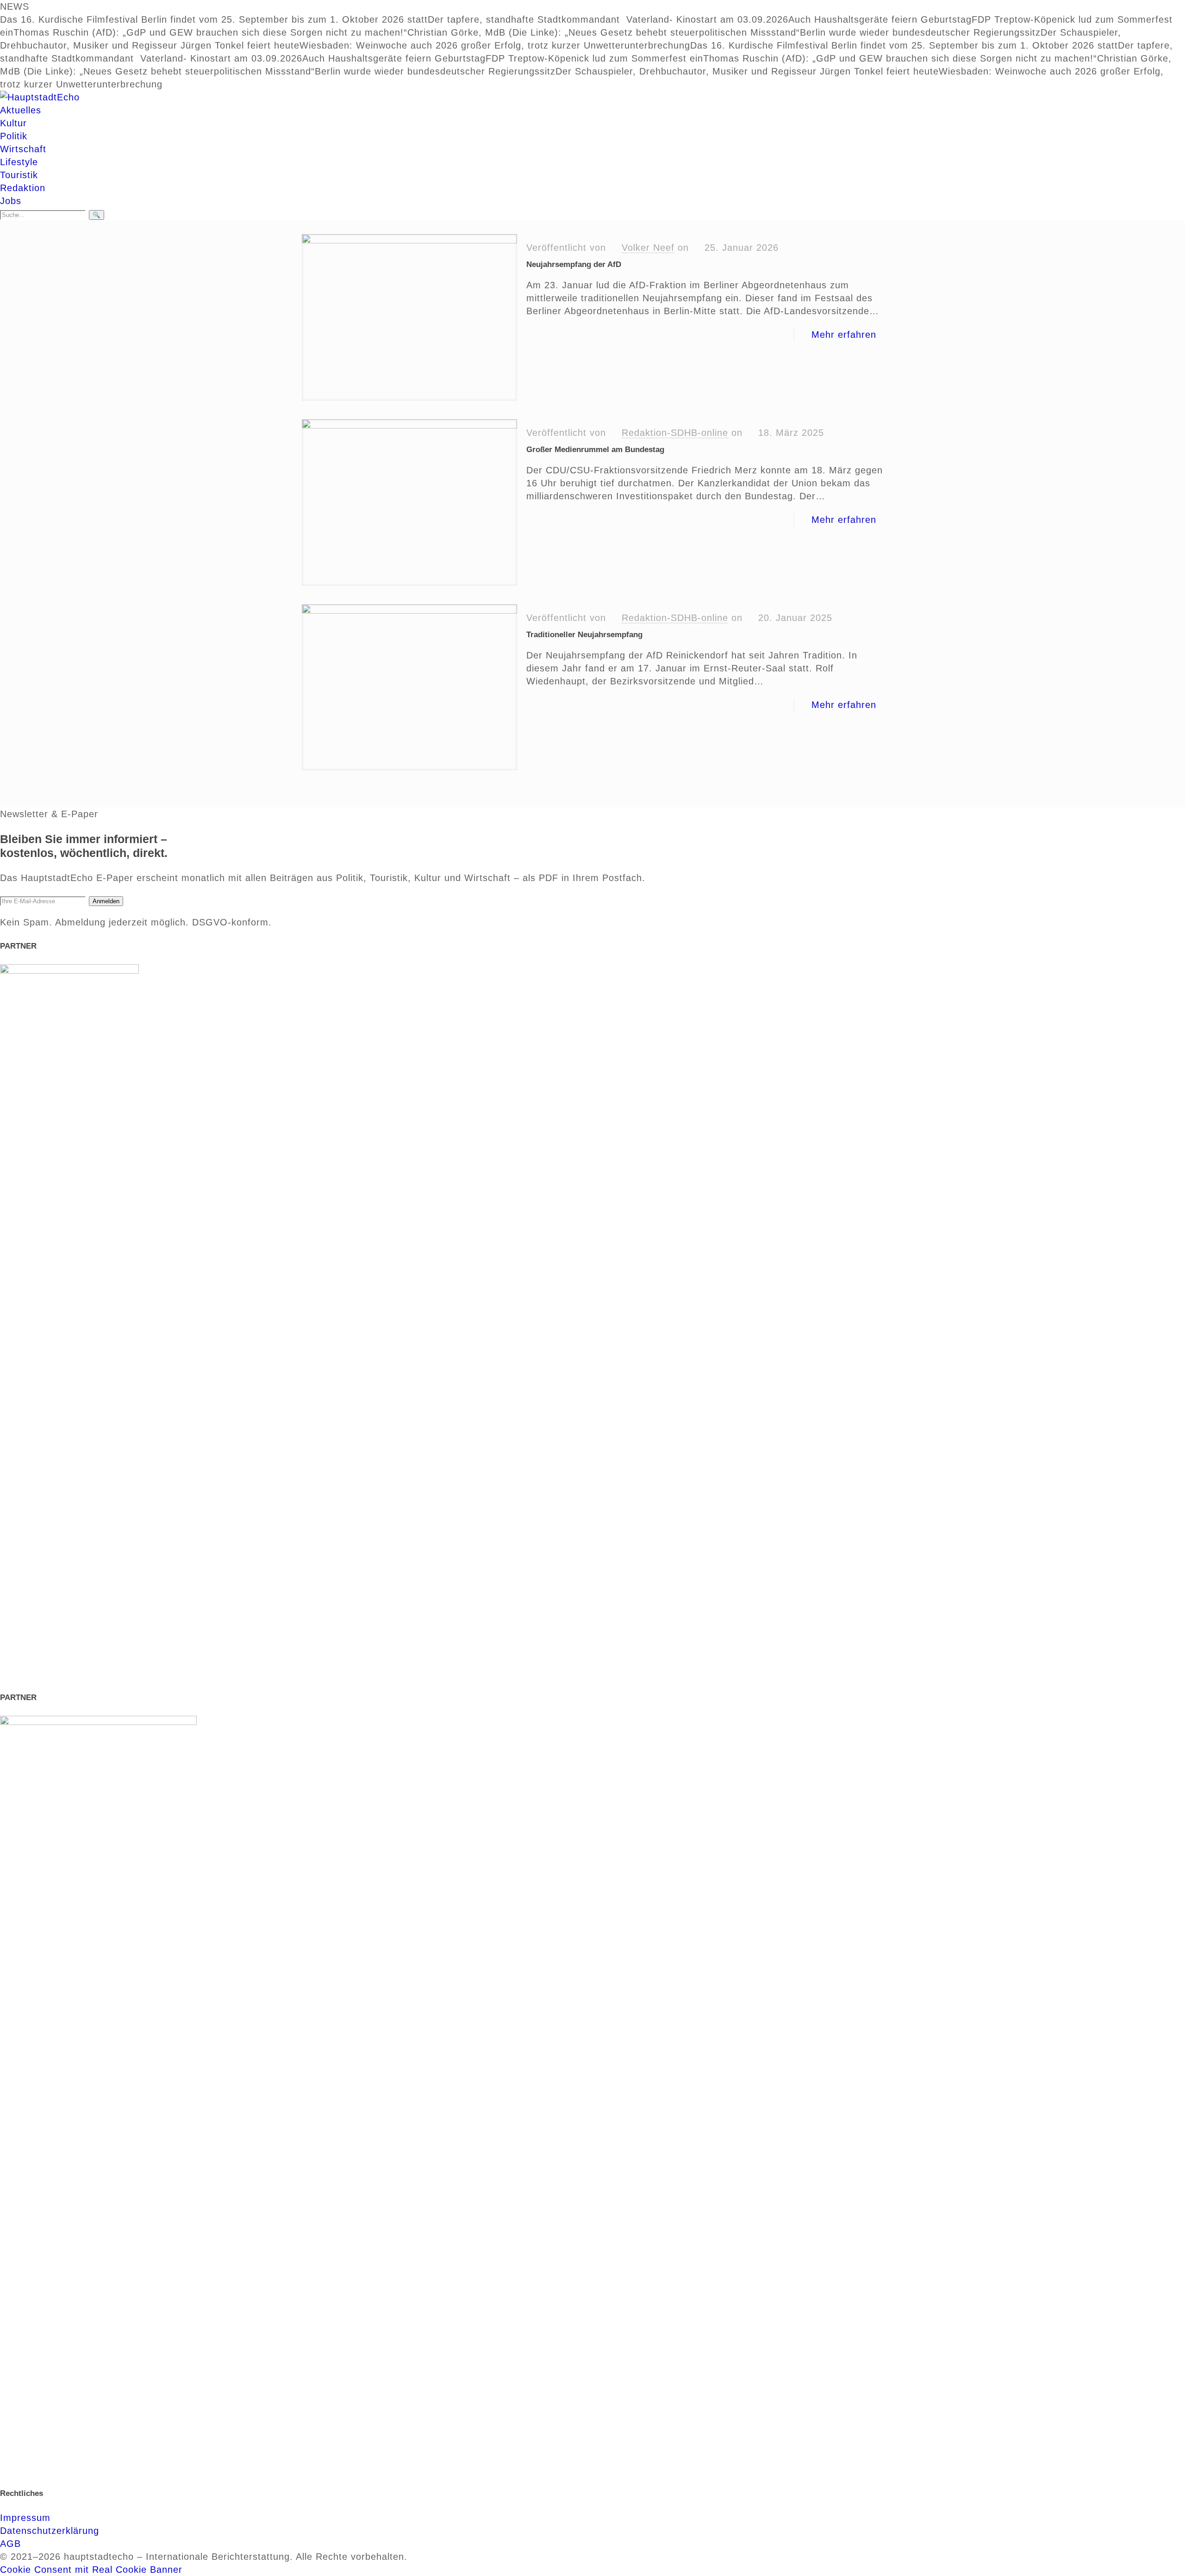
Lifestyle (19, 162)
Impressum (25, 2518)
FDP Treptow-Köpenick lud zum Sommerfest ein (594, 58)
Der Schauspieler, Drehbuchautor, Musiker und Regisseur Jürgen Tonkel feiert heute (747, 71)
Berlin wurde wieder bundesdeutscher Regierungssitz (920, 32)
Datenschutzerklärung (50, 2531)
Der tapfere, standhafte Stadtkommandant (527, 19)
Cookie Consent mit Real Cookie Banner (91, 2570)
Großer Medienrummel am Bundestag (595, 450)
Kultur (13, 123)
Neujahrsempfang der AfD (574, 264)
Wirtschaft (23, 149)
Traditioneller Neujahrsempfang (584, 635)
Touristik (19, 175)
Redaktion (23, 188)
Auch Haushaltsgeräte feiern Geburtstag (880, 19)
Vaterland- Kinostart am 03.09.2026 (707, 19)
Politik (14, 136)
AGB (10, 2544)
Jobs (11, 201)
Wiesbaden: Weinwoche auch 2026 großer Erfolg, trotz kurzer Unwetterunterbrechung (495, 45)
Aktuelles (21, 110)
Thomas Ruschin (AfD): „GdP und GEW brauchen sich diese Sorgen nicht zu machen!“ (210, 32)
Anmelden (106, 901)
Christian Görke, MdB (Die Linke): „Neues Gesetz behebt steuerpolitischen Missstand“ (604, 32)
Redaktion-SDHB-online (675, 433)
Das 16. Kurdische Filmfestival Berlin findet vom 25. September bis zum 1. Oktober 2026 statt (214, 19)
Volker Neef (648, 248)
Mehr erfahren (844, 335)
